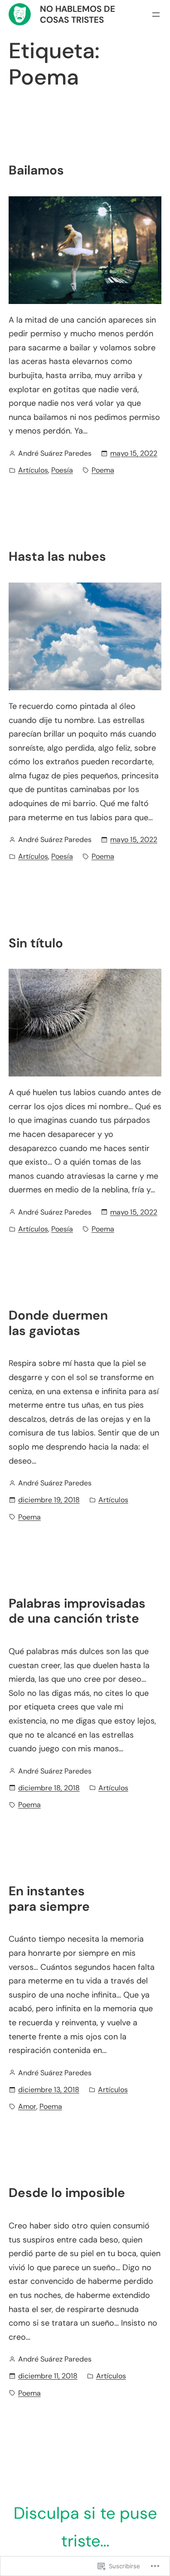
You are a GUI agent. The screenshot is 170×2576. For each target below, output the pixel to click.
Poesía (62, 470)
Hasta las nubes (57, 557)
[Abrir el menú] (156, 15)
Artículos (33, 470)
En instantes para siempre (49, 1899)
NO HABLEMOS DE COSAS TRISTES (78, 14)
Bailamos (36, 170)
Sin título (36, 943)
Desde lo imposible (67, 2193)
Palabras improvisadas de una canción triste (77, 1611)
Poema (103, 470)
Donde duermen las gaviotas (58, 1323)
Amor (27, 2106)
